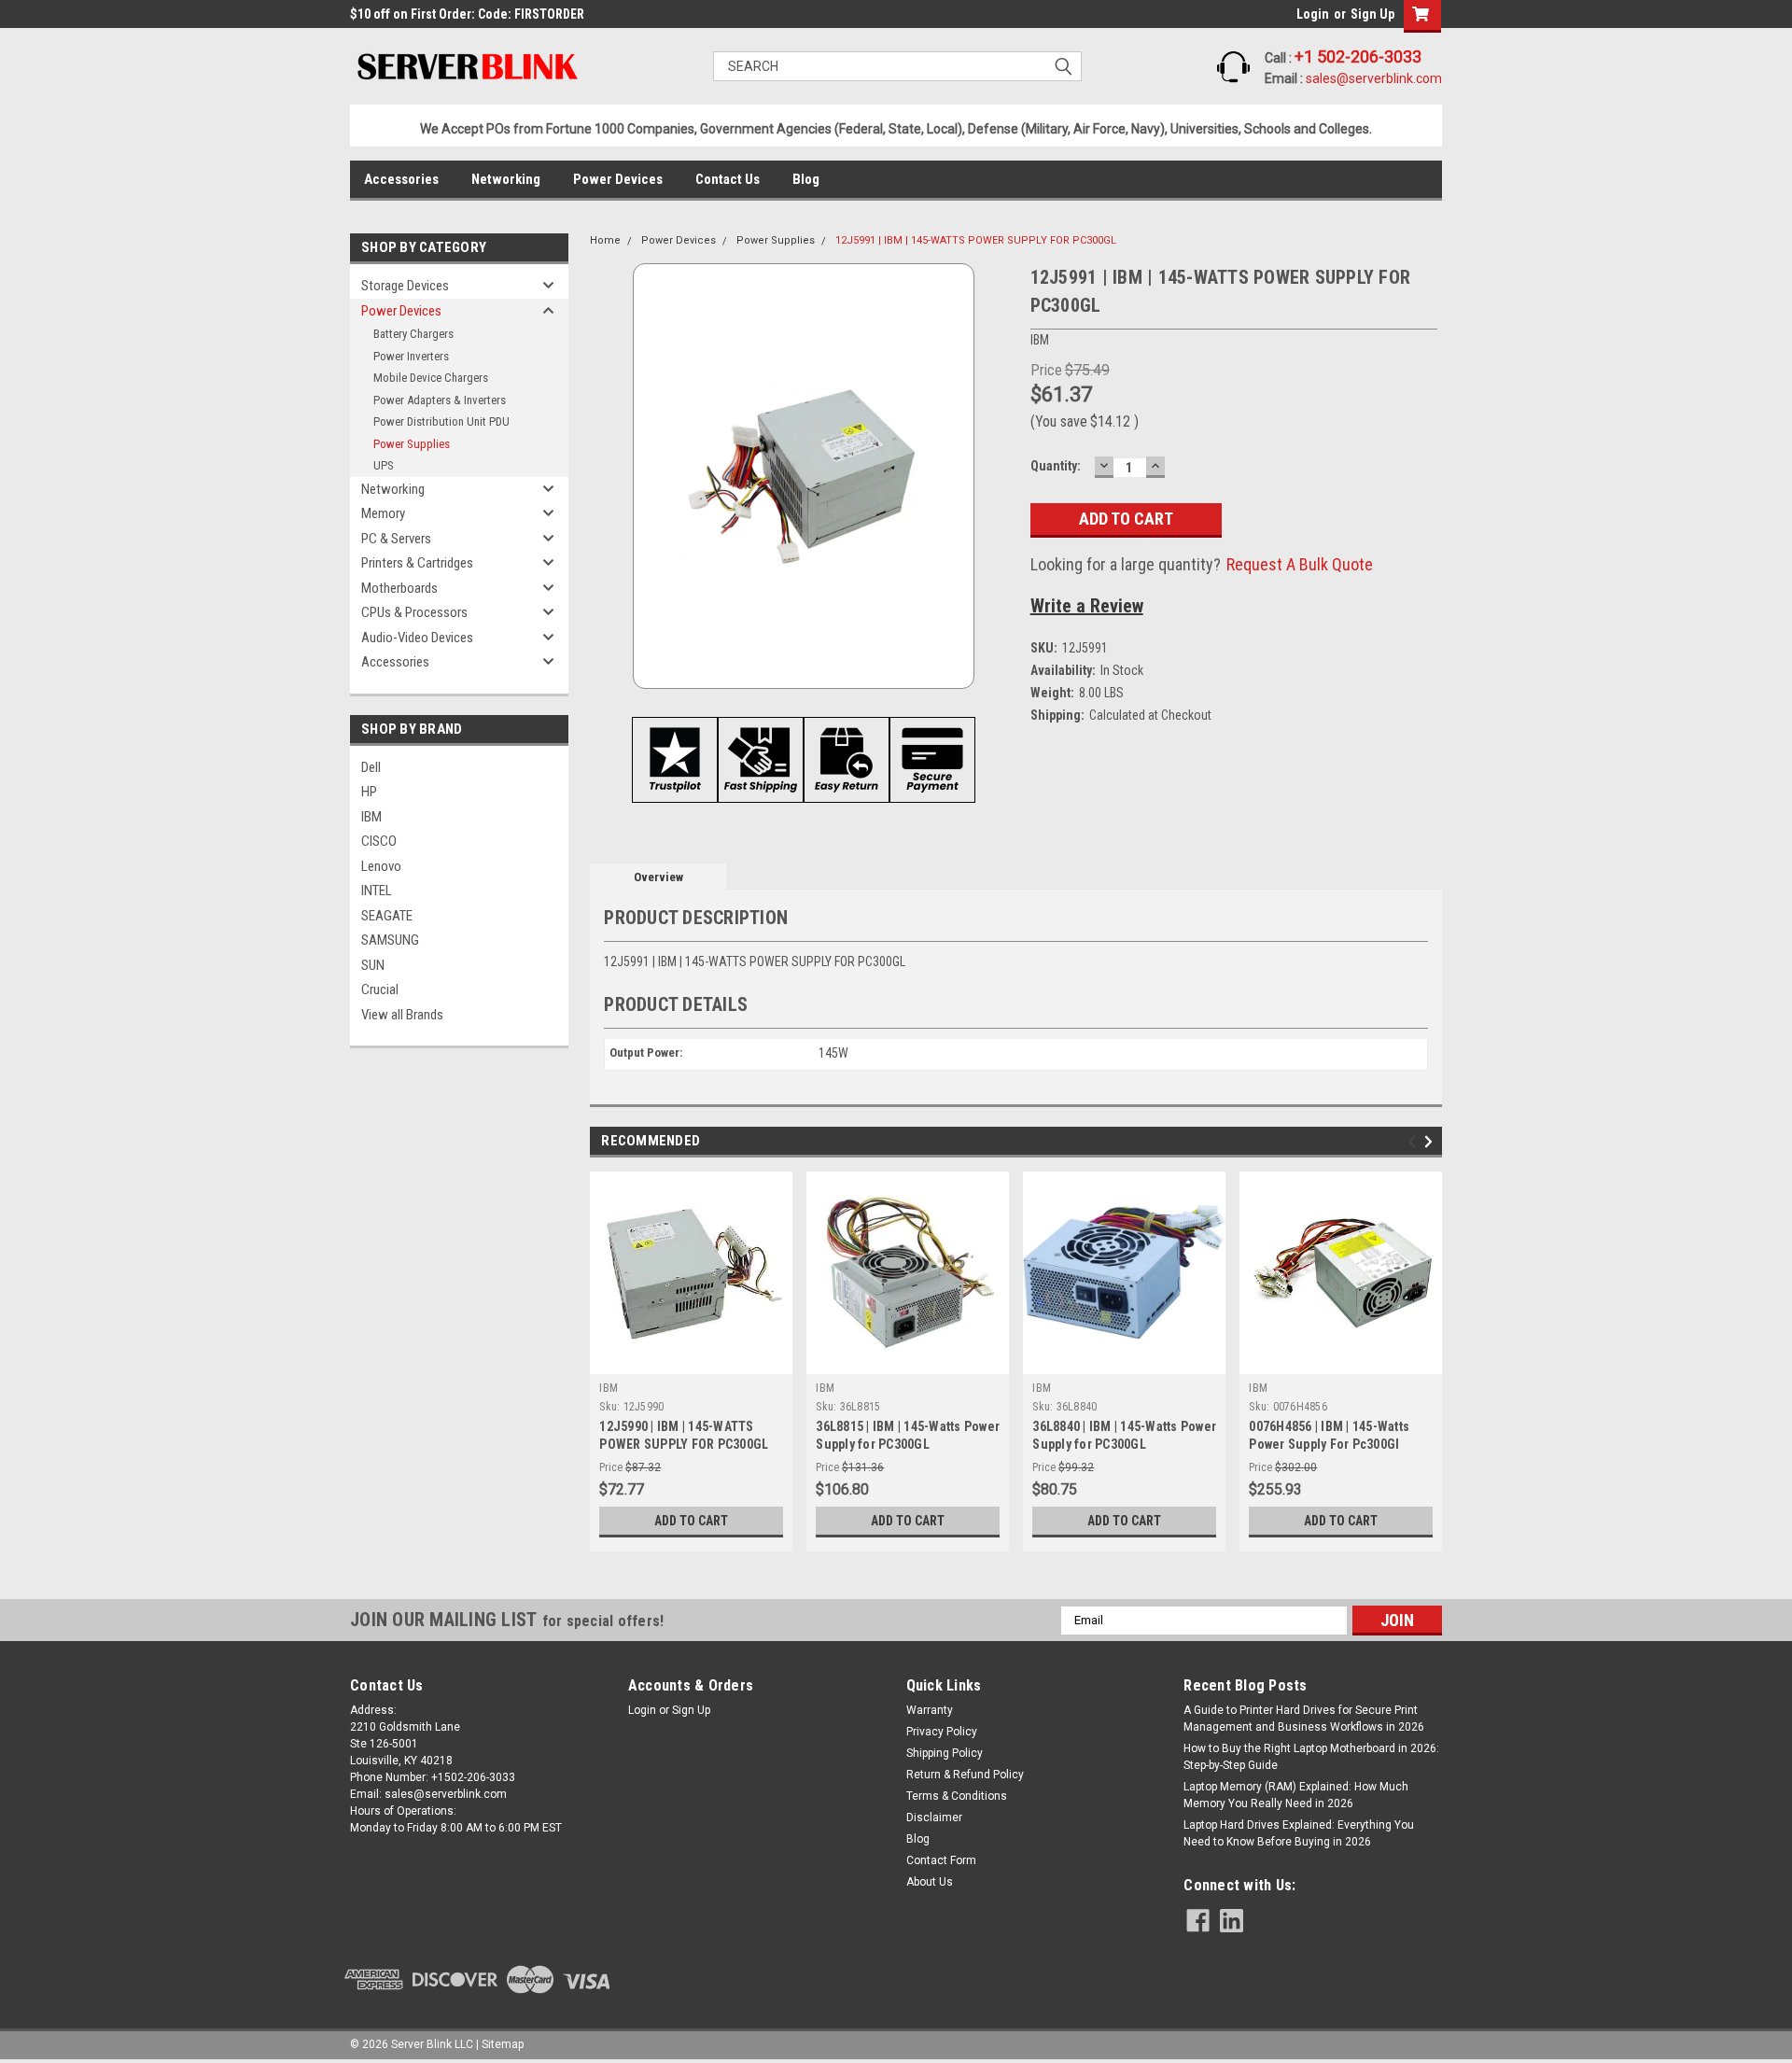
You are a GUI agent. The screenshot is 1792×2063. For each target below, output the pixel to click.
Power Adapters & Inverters (440, 400)
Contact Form (941, 1860)
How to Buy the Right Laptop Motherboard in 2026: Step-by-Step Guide (1311, 1757)
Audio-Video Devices (417, 638)
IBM (371, 817)
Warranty (930, 1710)
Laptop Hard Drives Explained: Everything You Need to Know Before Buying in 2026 (1299, 1833)
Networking (506, 179)
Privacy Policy (942, 1732)
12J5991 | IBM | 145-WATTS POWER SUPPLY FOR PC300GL (976, 240)
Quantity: (1056, 466)
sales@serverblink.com (1374, 78)
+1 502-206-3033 (1358, 56)
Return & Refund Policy (965, 1775)
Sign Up (1372, 14)
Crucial (380, 989)
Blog (806, 179)
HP (369, 792)
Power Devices (618, 179)
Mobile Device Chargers (431, 378)
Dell (371, 767)
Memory (383, 513)
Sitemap (503, 2044)
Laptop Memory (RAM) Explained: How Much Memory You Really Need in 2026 (1296, 1795)
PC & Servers (396, 539)
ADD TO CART (691, 1521)
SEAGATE (387, 916)
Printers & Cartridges (417, 563)
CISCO (379, 841)
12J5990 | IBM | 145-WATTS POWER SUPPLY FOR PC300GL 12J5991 (684, 1444)
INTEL (377, 891)
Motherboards (399, 588)
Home (605, 240)
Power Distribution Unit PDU (441, 421)
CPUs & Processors (414, 612)
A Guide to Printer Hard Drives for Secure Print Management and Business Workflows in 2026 (1304, 1719)
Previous (1414, 1141)
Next (1431, 1141)
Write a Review (1087, 606)
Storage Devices (405, 286)
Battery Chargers (413, 334)
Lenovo (381, 866)
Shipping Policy (945, 1753)
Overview (658, 877)
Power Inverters (411, 356)
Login (1313, 14)
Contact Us (728, 179)
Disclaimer (934, 1817)
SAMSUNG (390, 940)
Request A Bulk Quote (1300, 564)
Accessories (401, 179)
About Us (930, 1882)
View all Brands (402, 1015)
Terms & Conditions (957, 1796)
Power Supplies (412, 444)
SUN (373, 965)
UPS (384, 465)
